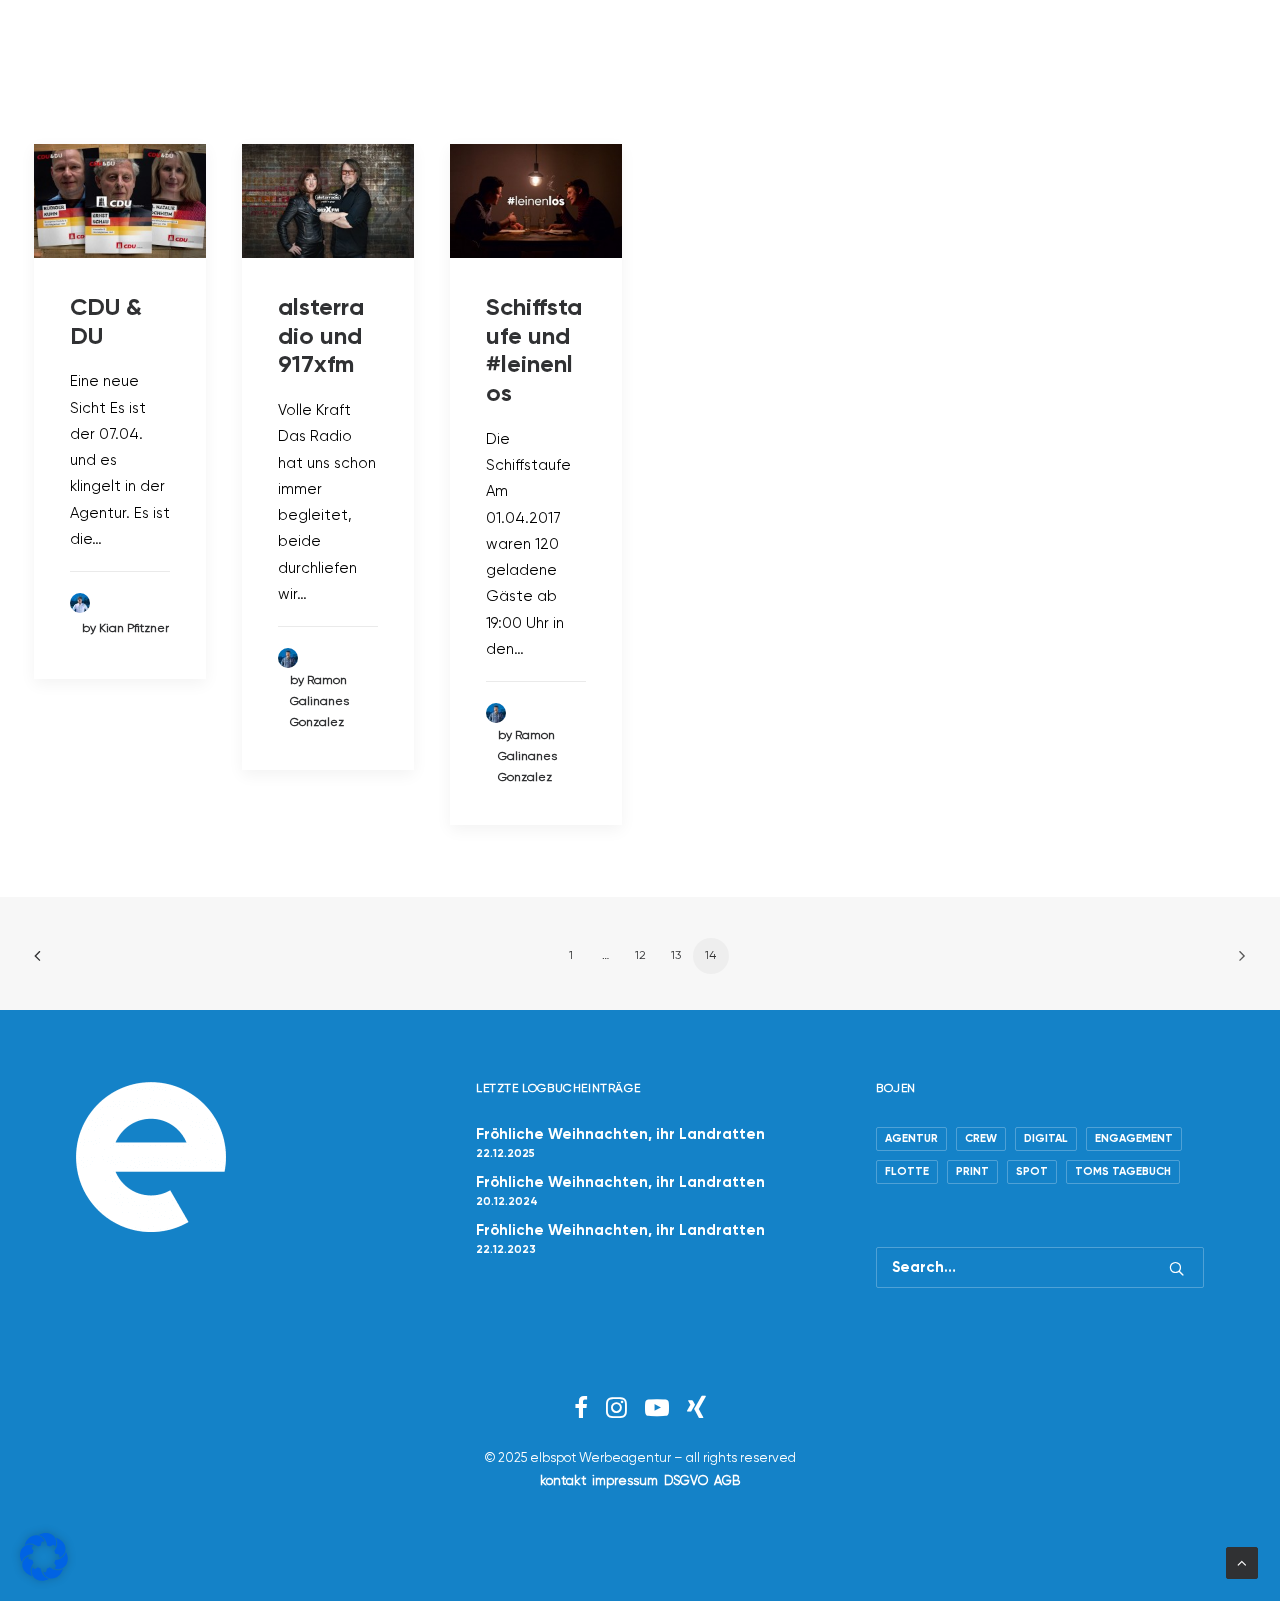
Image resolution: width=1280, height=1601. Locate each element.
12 (640, 956)
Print (972, 1171)
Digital (1046, 1138)
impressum (625, 1481)
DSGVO (686, 1481)
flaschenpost (914, 50)
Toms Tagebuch (1123, 1171)
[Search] (1040, 1267)
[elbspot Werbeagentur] (120, 49)
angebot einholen (464, 50)
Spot (1032, 1171)
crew (328, 50)
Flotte (907, 1171)
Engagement (1134, 1138)
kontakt (563, 1481)
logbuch (784, 50)
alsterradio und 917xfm (321, 337)
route (604, 50)
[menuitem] (328, 49)
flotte (688, 50)
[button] (1133, 49)
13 (676, 956)
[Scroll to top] (1242, 1562)
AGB (727, 1481)
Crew (981, 1138)
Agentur (911, 1138)
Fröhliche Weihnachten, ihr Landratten (620, 1134)
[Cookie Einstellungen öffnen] (44, 1576)
